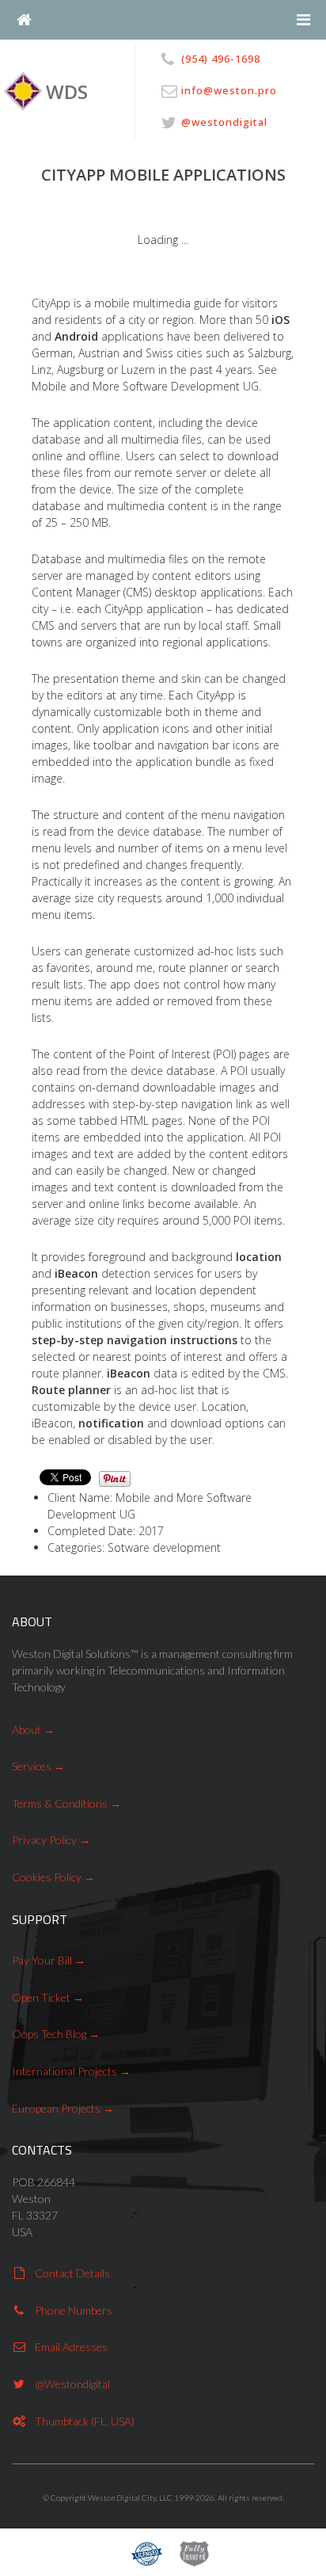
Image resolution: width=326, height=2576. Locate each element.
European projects (56, 2108)
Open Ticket (41, 1997)
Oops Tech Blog (49, 2034)
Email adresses (71, 2347)
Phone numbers (74, 2310)
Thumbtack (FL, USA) (85, 2421)
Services (32, 1766)
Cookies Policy (47, 1877)
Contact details (72, 2273)
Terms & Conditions (60, 1803)
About (27, 1730)
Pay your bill (42, 1960)
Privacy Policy (44, 1840)
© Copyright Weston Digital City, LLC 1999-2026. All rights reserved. (163, 2498)
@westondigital (72, 2384)
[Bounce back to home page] (24, 20)
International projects (64, 2071)
